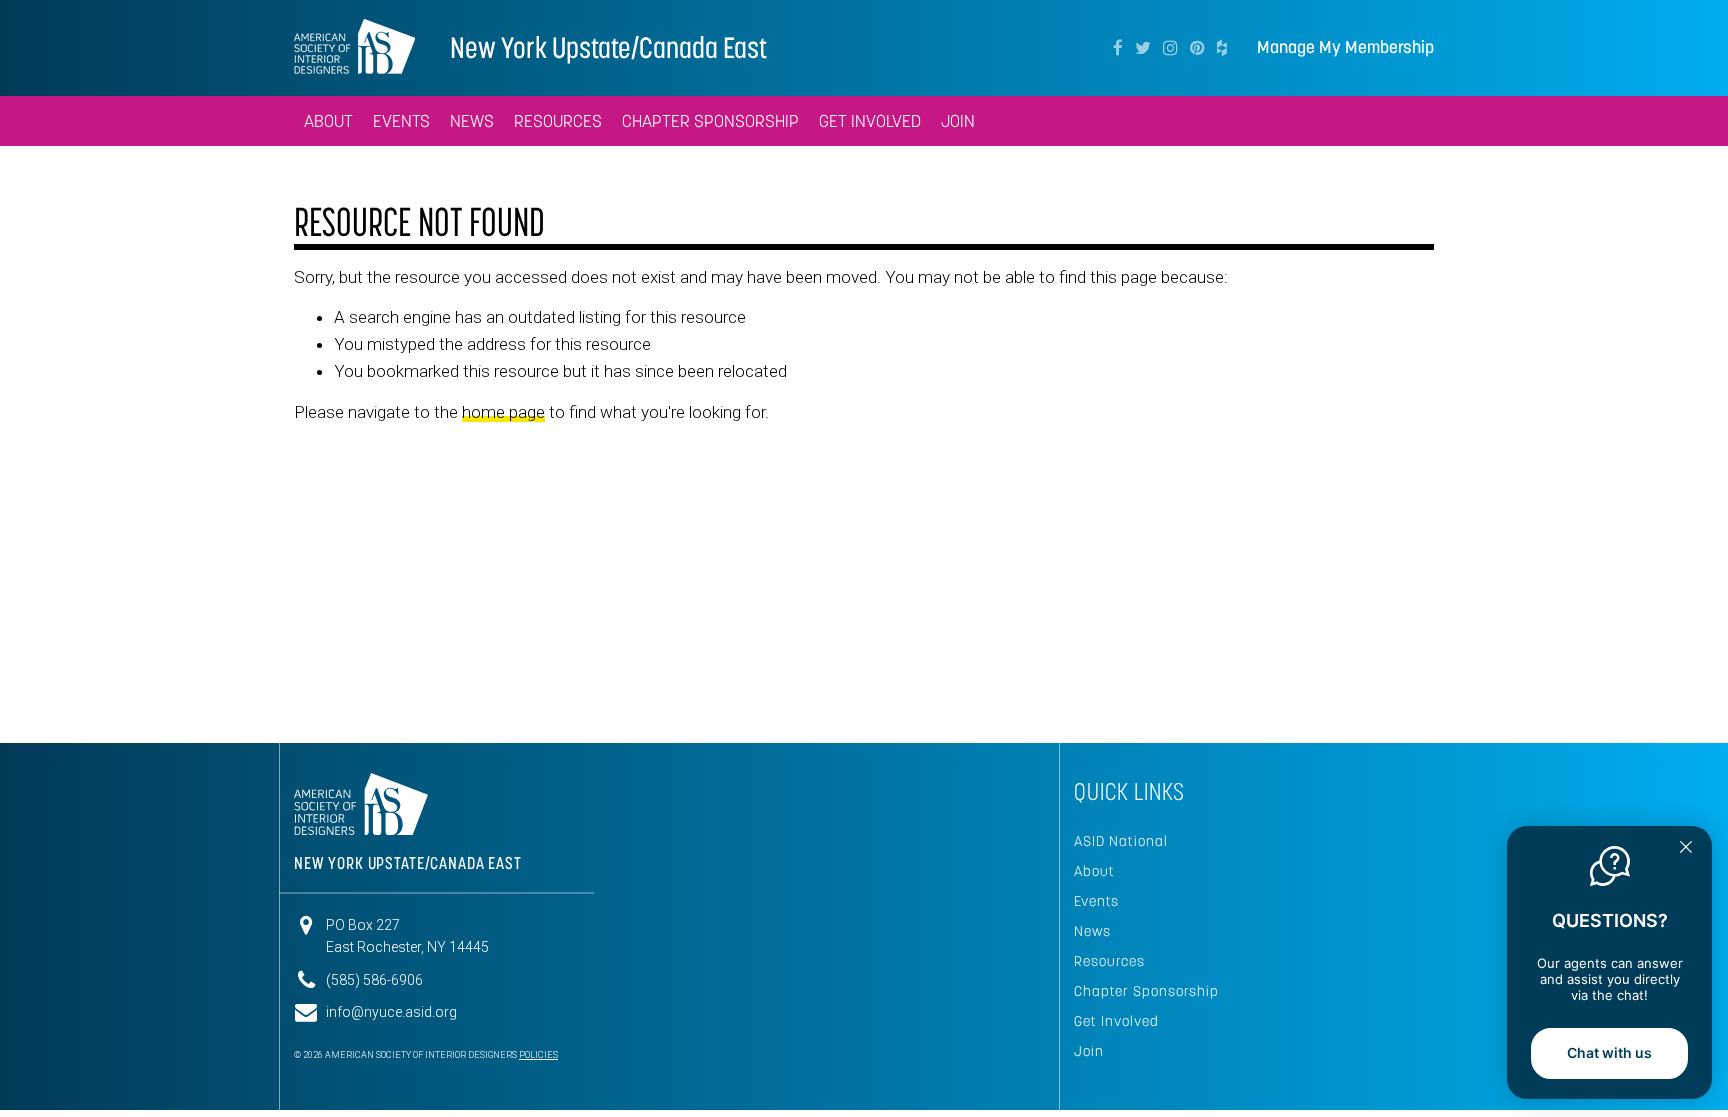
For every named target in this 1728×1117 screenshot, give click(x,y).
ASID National (1121, 841)
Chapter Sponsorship (1146, 991)
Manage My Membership (1345, 47)
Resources (1109, 961)
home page (503, 412)
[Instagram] (1170, 48)
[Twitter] (1143, 48)
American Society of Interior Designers (354, 46)
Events (1096, 901)
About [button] (328, 121)
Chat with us (1609, 1052)
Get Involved (1116, 1021)
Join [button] (958, 121)
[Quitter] (1686, 849)
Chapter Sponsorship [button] (710, 121)
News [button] (472, 121)
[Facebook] (1118, 48)
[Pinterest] (1197, 48)
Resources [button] (558, 121)
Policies (538, 1055)
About (1094, 871)
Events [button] (401, 121)
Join (1089, 1051)
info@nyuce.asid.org (391, 1012)
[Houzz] (1222, 48)
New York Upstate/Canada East (608, 47)
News (1092, 931)
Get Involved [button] (870, 121)
